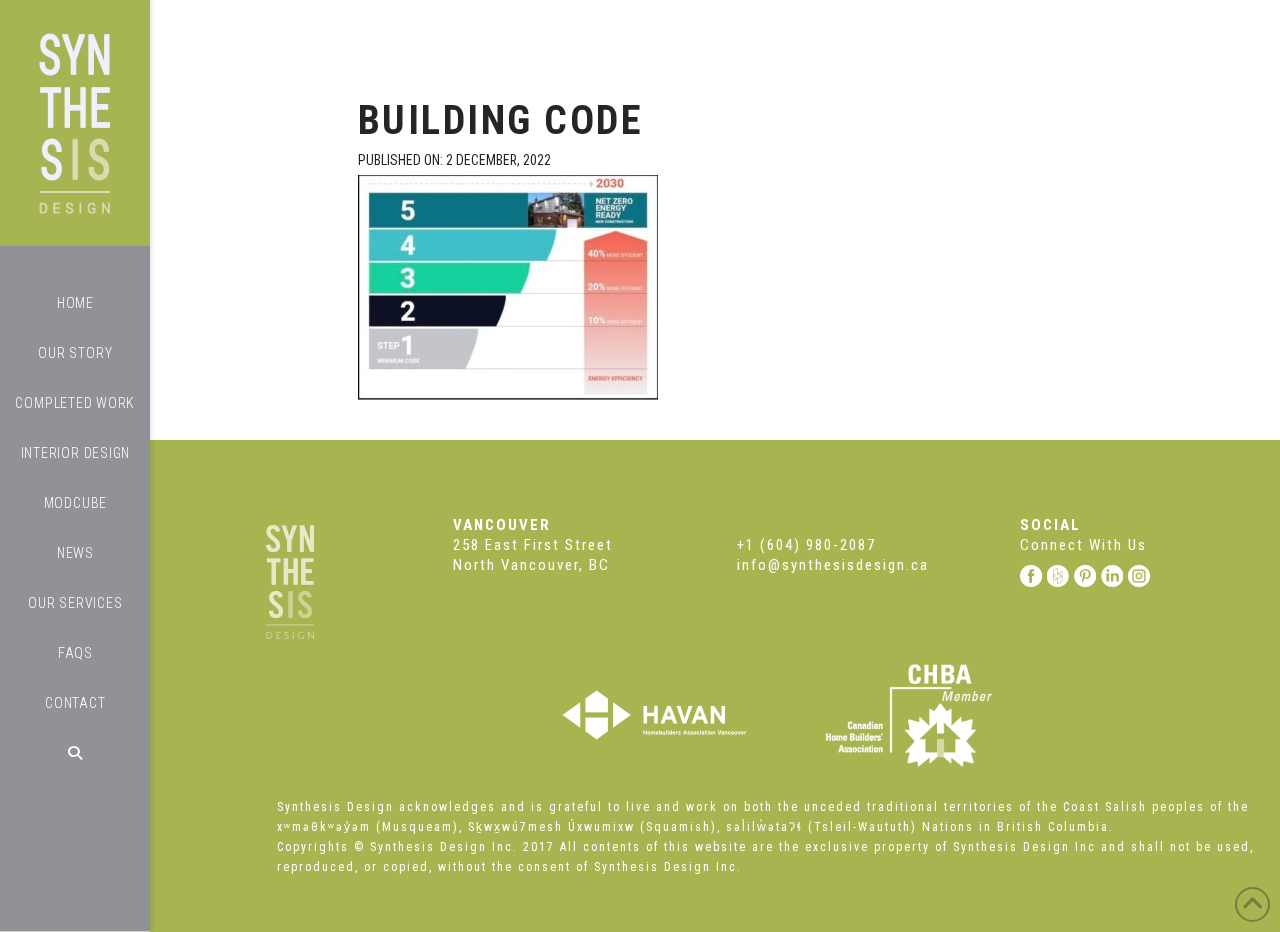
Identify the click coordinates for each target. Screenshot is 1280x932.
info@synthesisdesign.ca (833, 565)
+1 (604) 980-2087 (806, 545)
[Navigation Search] (75, 753)
